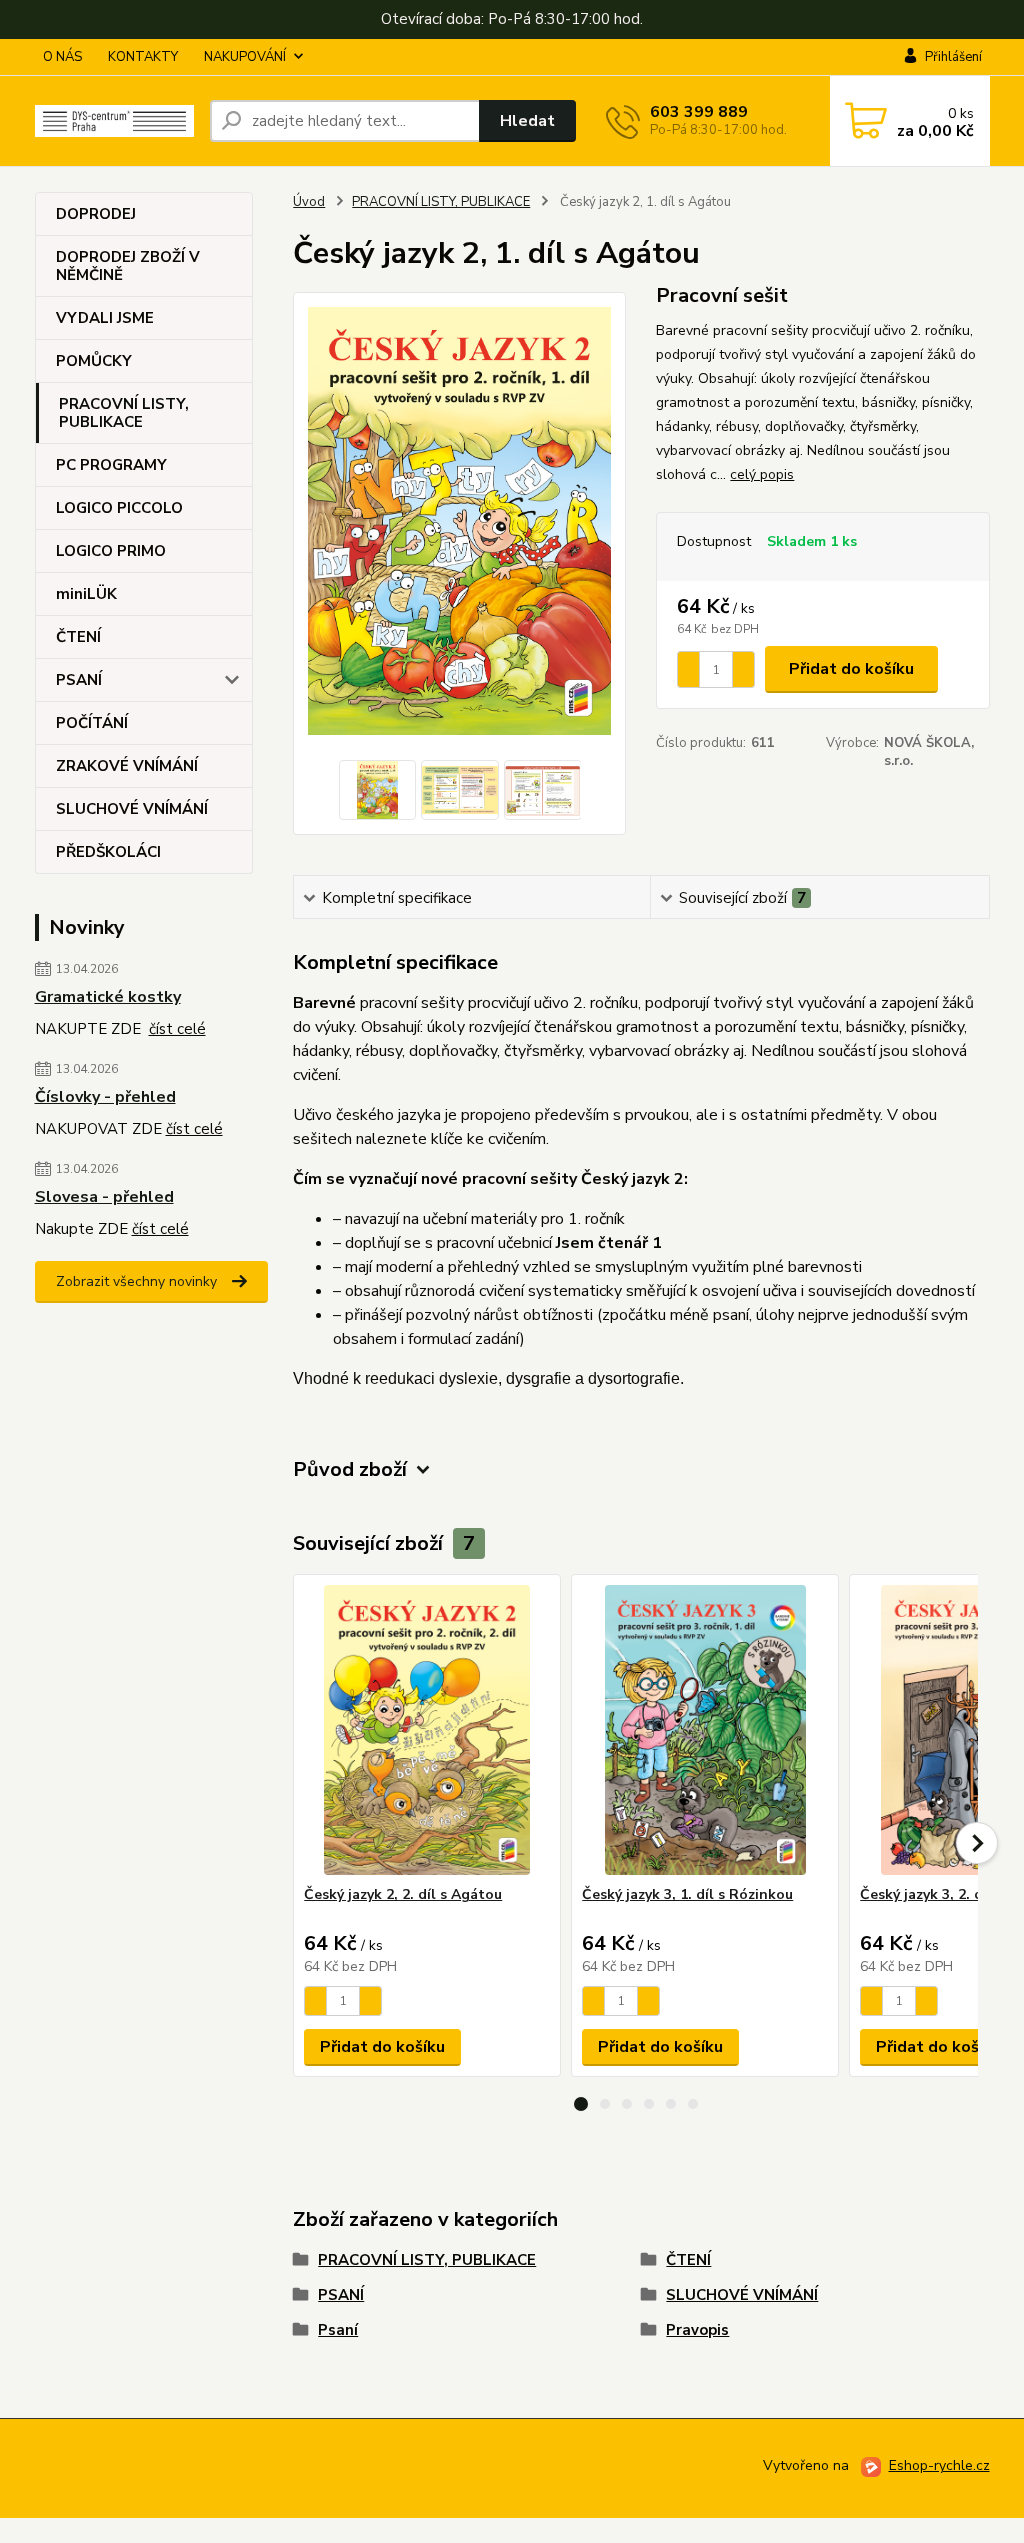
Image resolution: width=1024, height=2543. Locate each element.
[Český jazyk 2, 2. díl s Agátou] (427, 1730)
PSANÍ (79, 680)
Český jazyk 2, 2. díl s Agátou (403, 1894)
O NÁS (62, 57)
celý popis (762, 474)
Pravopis (697, 2330)
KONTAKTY (143, 57)
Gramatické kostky (108, 997)
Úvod (309, 202)
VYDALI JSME (105, 318)
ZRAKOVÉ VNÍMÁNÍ (127, 766)
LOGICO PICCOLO (119, 508)
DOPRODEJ (96, 214)
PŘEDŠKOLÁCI (108, 852)
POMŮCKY (94, 361)
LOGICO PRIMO (111, 551)
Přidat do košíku (851, 669)
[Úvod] (114, 121)
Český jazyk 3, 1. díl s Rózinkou (687, 1894)
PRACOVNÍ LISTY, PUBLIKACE (124, 413)
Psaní (338, 2330)
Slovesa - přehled (104, 1197)
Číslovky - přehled (105, 1097)
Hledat (527, 121)
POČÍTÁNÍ (92, 723)
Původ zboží (350, 1469)
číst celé (177, 1029)
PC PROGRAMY (111, 465)
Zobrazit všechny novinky (136, 1281)
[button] (581, 2104)
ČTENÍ (78, 637)
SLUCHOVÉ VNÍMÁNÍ (132, 809)
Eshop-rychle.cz (939, 2465)
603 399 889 (699, 112)
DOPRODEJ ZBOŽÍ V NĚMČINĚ (128, 266)
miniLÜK (86, 594)
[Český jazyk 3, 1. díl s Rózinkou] (705, 1730)
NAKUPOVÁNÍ (245, 57)
